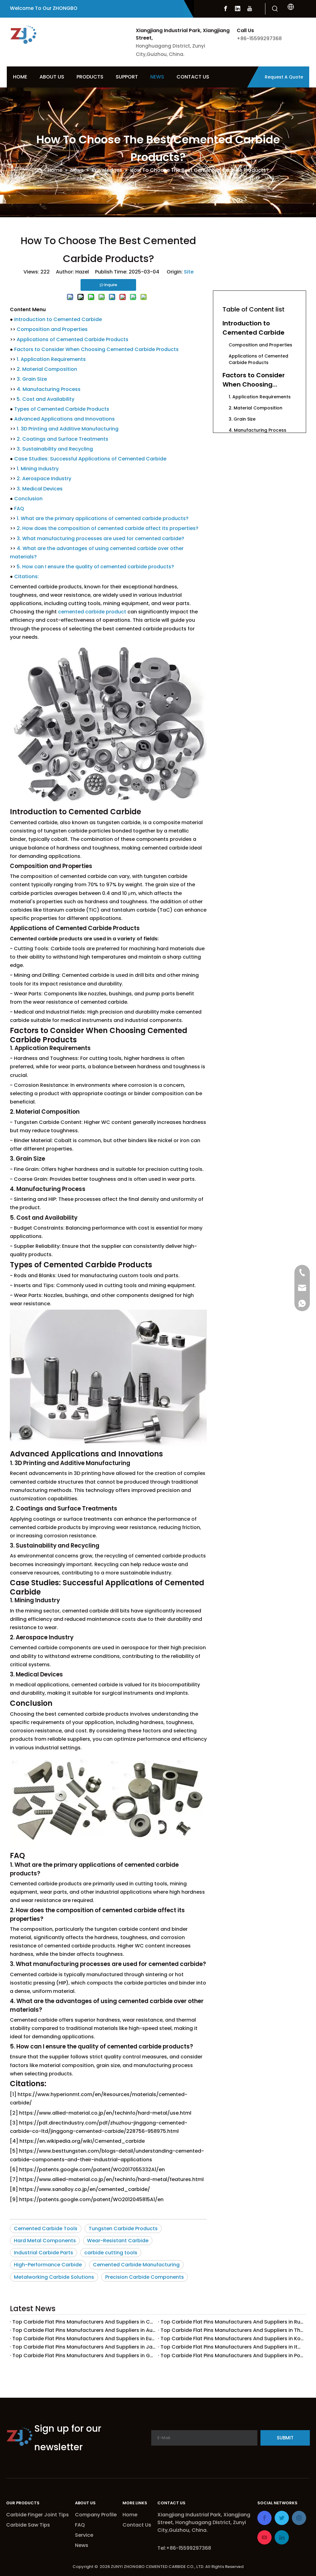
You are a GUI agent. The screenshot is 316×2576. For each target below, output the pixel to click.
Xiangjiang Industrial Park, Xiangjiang (204, 2515)
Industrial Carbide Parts (44, 2253)
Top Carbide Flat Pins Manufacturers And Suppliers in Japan (84, 2347)
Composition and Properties (52, 329)
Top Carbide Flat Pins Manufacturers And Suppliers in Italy (232, 2347)
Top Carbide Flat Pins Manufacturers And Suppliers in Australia (84, 2330)
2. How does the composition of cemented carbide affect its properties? (108, 528)
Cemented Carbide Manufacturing (136, 2265)
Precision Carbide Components (145, 2277)
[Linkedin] (238, 9)
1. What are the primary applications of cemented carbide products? (103, 518)
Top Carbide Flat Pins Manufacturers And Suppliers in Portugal (232, 2356)
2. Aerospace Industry (44, 479)
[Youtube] (250, 9)
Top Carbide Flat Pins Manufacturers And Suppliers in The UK (232, 2330)
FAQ (19, 508)
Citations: (27, 576)
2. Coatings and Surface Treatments (62, 439)
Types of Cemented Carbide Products (62, 409)
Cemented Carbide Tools (46, 2229)
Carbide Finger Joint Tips (37, 2515)
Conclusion (28, 499)
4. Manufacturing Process (49, 389)
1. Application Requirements (51, 359)
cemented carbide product (92, 612)
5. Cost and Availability (46, 399)
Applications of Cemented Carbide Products (73, 339)
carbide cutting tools (111, 2253)
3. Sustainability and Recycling (55, 449)
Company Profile (96, 2515)
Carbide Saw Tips (28, 2525)
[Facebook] (226, 9)
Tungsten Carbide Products (123, 2229)
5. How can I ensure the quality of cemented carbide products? (95, 567)
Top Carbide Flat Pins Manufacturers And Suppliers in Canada (84, 2322)
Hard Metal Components (45, 2241)
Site (189, 272)
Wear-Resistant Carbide (118, 2241)
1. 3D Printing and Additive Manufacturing (68, 429)
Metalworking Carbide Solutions (54, 2277)
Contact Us (137, 2525)
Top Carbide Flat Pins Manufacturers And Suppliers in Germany (84, 2356)
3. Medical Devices (40, 489)
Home (130, 2515)
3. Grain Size (32, 379)
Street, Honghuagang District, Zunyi (202, 2522)
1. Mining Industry (38, 469)
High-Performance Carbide (48, 2265)
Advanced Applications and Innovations (64, 419)
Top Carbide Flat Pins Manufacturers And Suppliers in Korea (232, 2339)
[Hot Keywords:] (275, 9)
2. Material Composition (47, 369)
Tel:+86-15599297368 (184, 2548)
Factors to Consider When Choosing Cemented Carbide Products (96, 349)
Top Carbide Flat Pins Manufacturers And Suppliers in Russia (232, 2322)
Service (84, 2535)
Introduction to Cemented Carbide (58, 319)
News (82, 2545)
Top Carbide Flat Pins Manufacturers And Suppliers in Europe (84, 2339)
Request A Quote (284, 77)
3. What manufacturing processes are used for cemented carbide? (100, 538)
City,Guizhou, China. (183, 2530)
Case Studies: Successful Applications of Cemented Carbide (90, 459)
